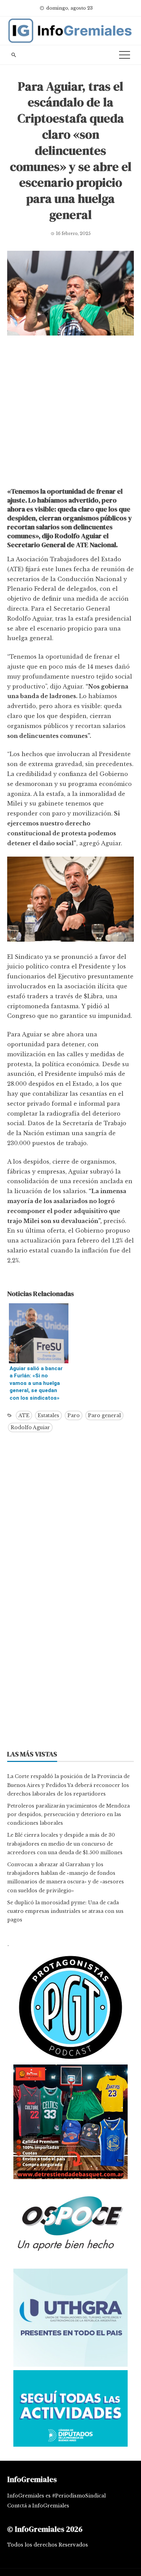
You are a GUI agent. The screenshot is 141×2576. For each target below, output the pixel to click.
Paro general (104, 1415)
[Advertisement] (70, 413)
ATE (24, 1415)
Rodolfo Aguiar (30, 1427)
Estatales (48, 1415)
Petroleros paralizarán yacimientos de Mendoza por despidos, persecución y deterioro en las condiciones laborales (68, 1814)
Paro (74, 1415)
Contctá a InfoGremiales (38, 2506)
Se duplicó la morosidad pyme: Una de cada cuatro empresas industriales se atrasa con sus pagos (65, 1911)
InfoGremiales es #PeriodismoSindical (56, 2496)
